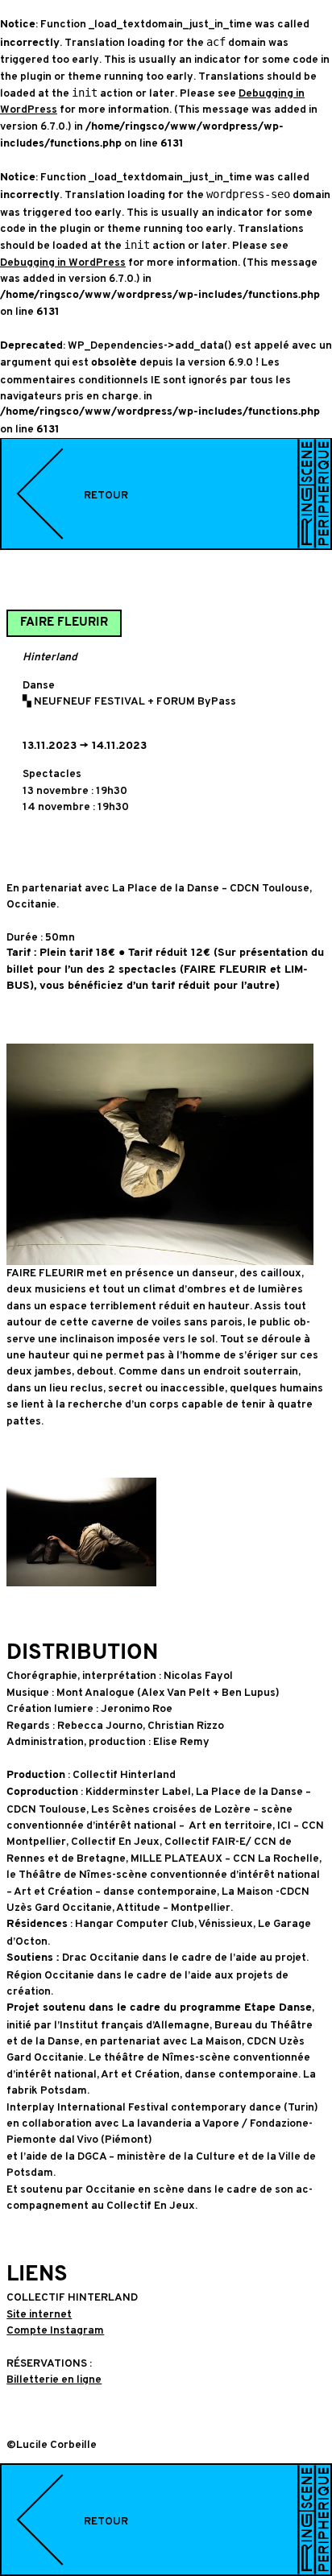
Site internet (39, 2314)
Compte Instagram (55, 2330)
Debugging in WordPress (63, 262)
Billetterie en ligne (54, 2379)
